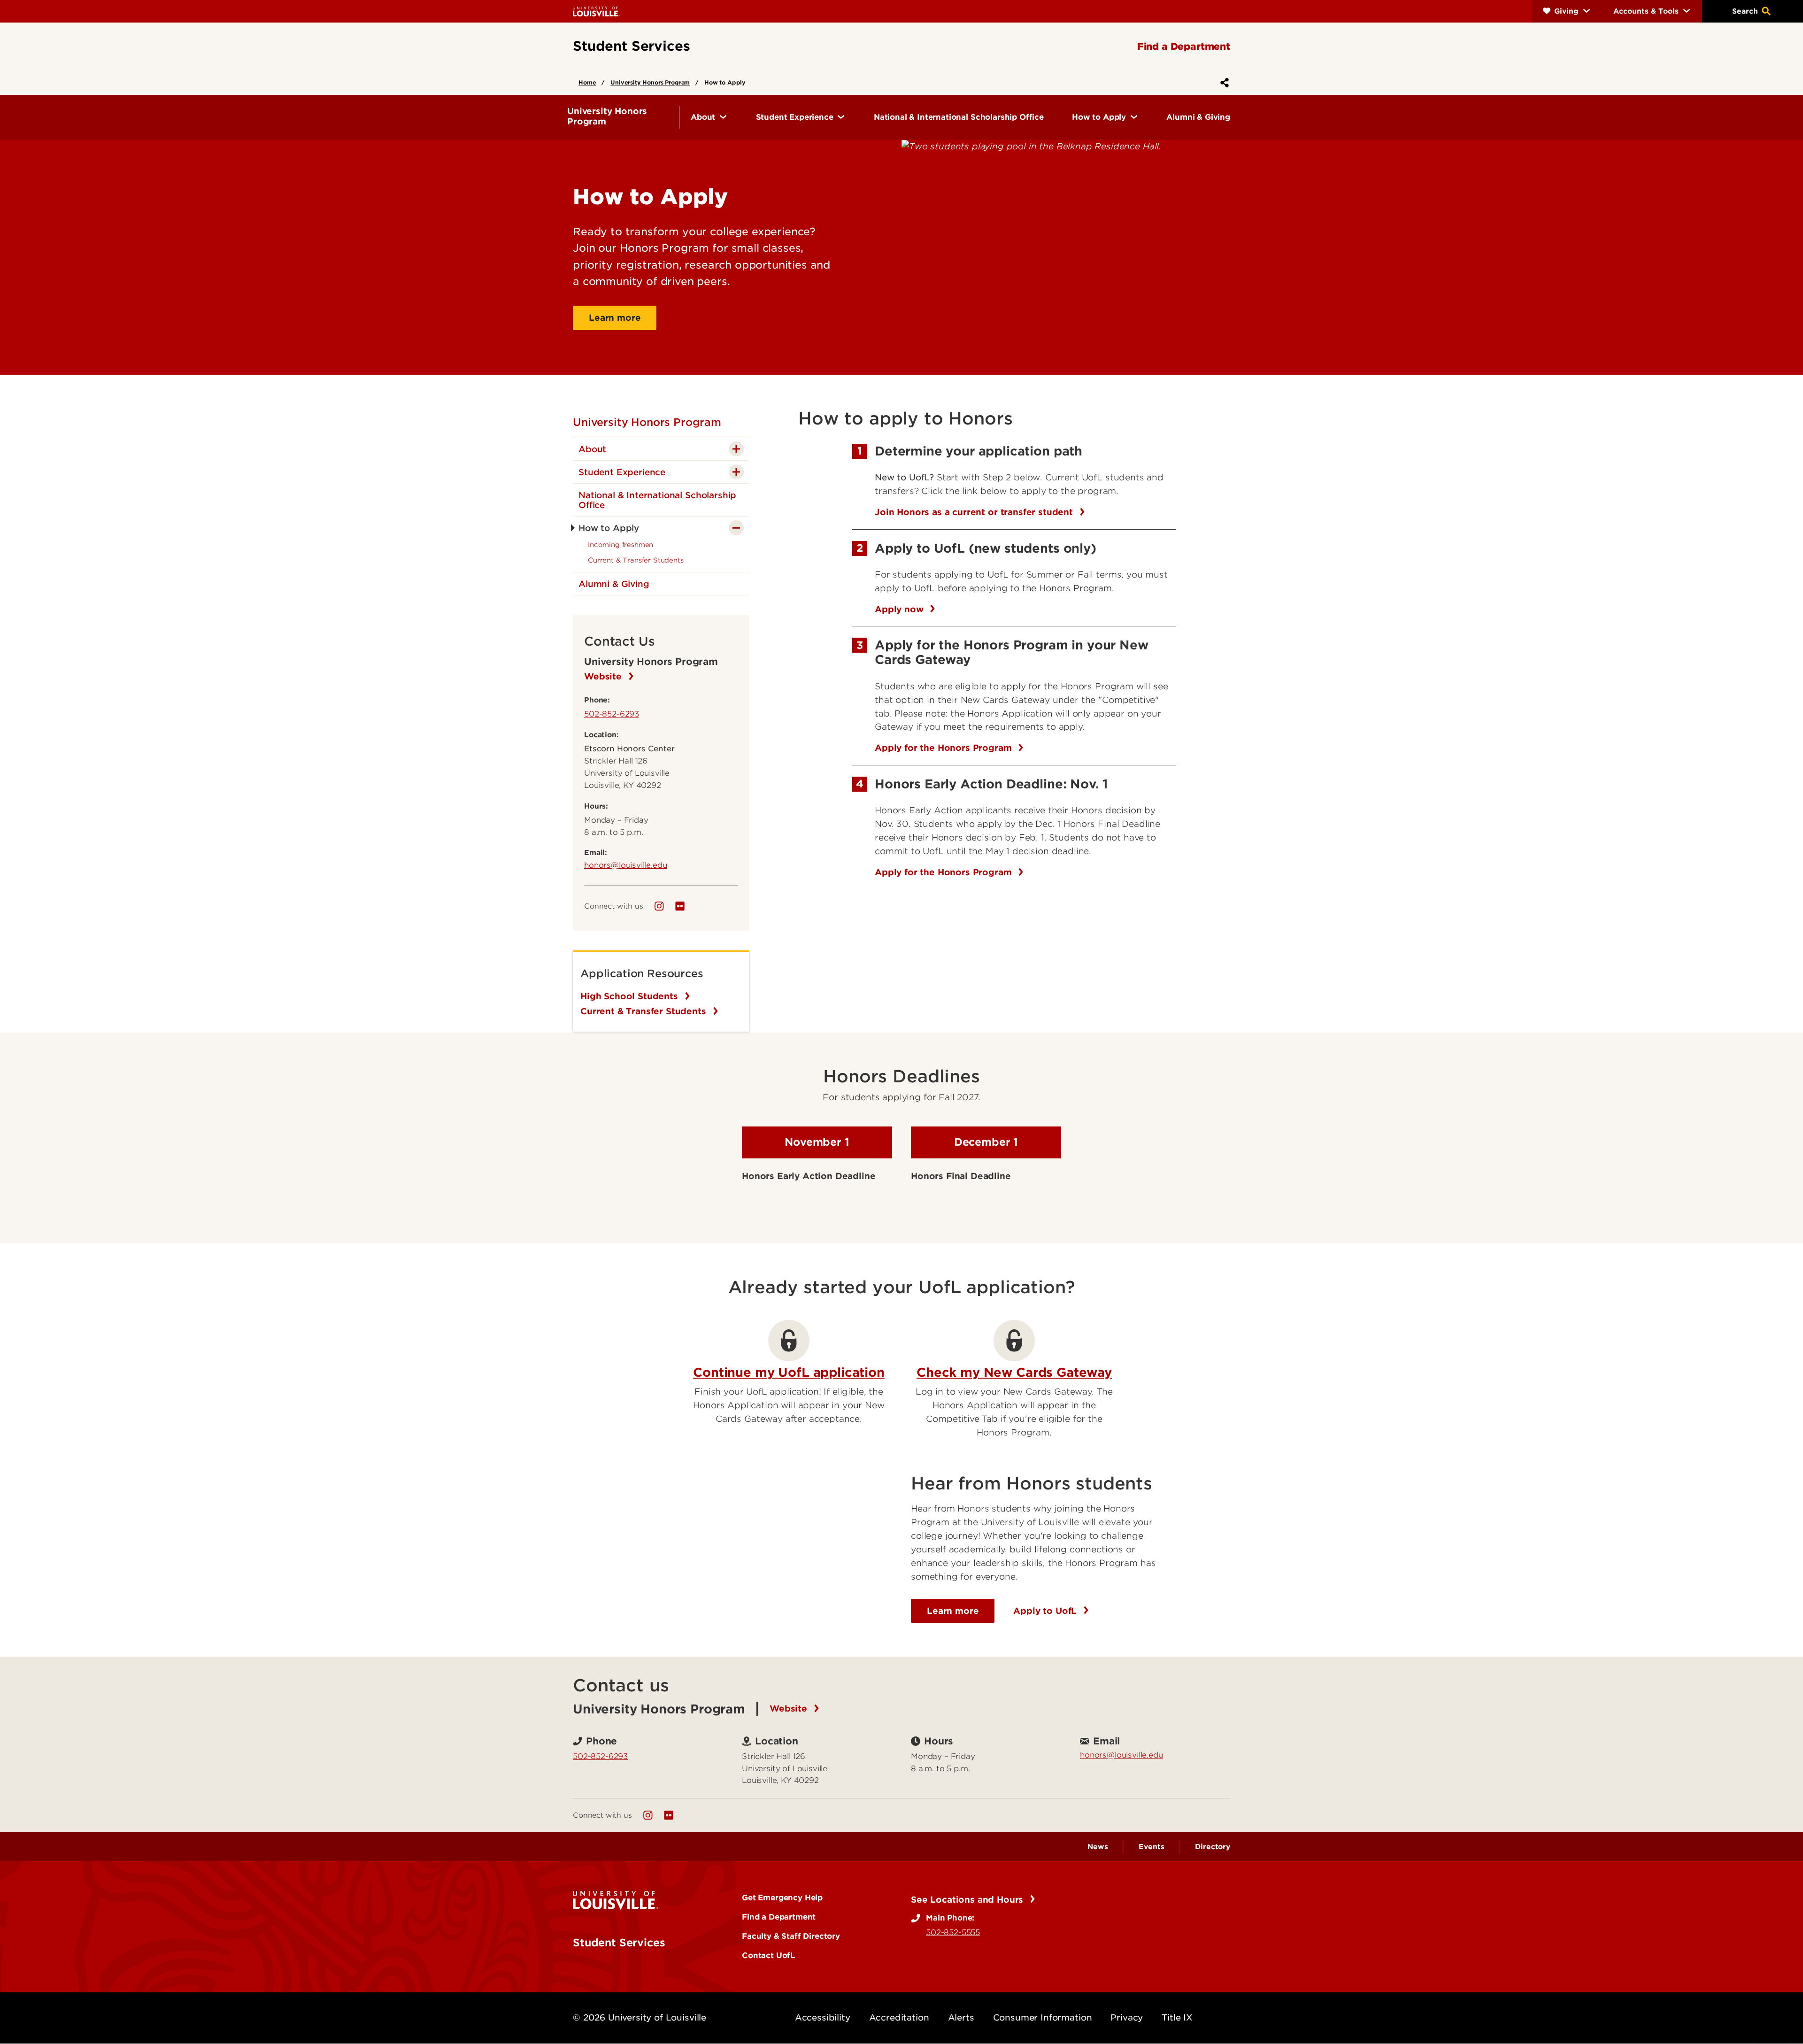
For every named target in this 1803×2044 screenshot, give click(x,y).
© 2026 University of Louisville (640, 2017)
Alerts (961, 2017)
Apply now (900, 609)
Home (587, 82)
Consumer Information (1043, 2017)
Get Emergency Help (782, 1897)
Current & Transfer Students (645, 1011)
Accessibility (823, 2017)
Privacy (1127, 2017)
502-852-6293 (612, 714)
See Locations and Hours (968, 1900)
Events (1151, 1847)
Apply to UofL (1046, 1611)
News (1098, 1847)
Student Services (619, 1943)
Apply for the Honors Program (944, 748)
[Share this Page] (1223, 83)
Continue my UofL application (789, 1372)
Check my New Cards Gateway (1014, 1372)
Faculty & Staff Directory (791, 1936)
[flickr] (680, 906)
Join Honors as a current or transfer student (975, 512)
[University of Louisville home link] (596, 11)
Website (604, 676)
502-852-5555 (953, 1932)
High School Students (631, 996)
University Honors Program (650, 82)
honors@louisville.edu (626, 865)
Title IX (1177, 2017)
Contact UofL (769, 1955)
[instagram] (659, 906)
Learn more (615, 318)
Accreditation (899, 2017)
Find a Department (779, 1917)
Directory (1213, 1847)
